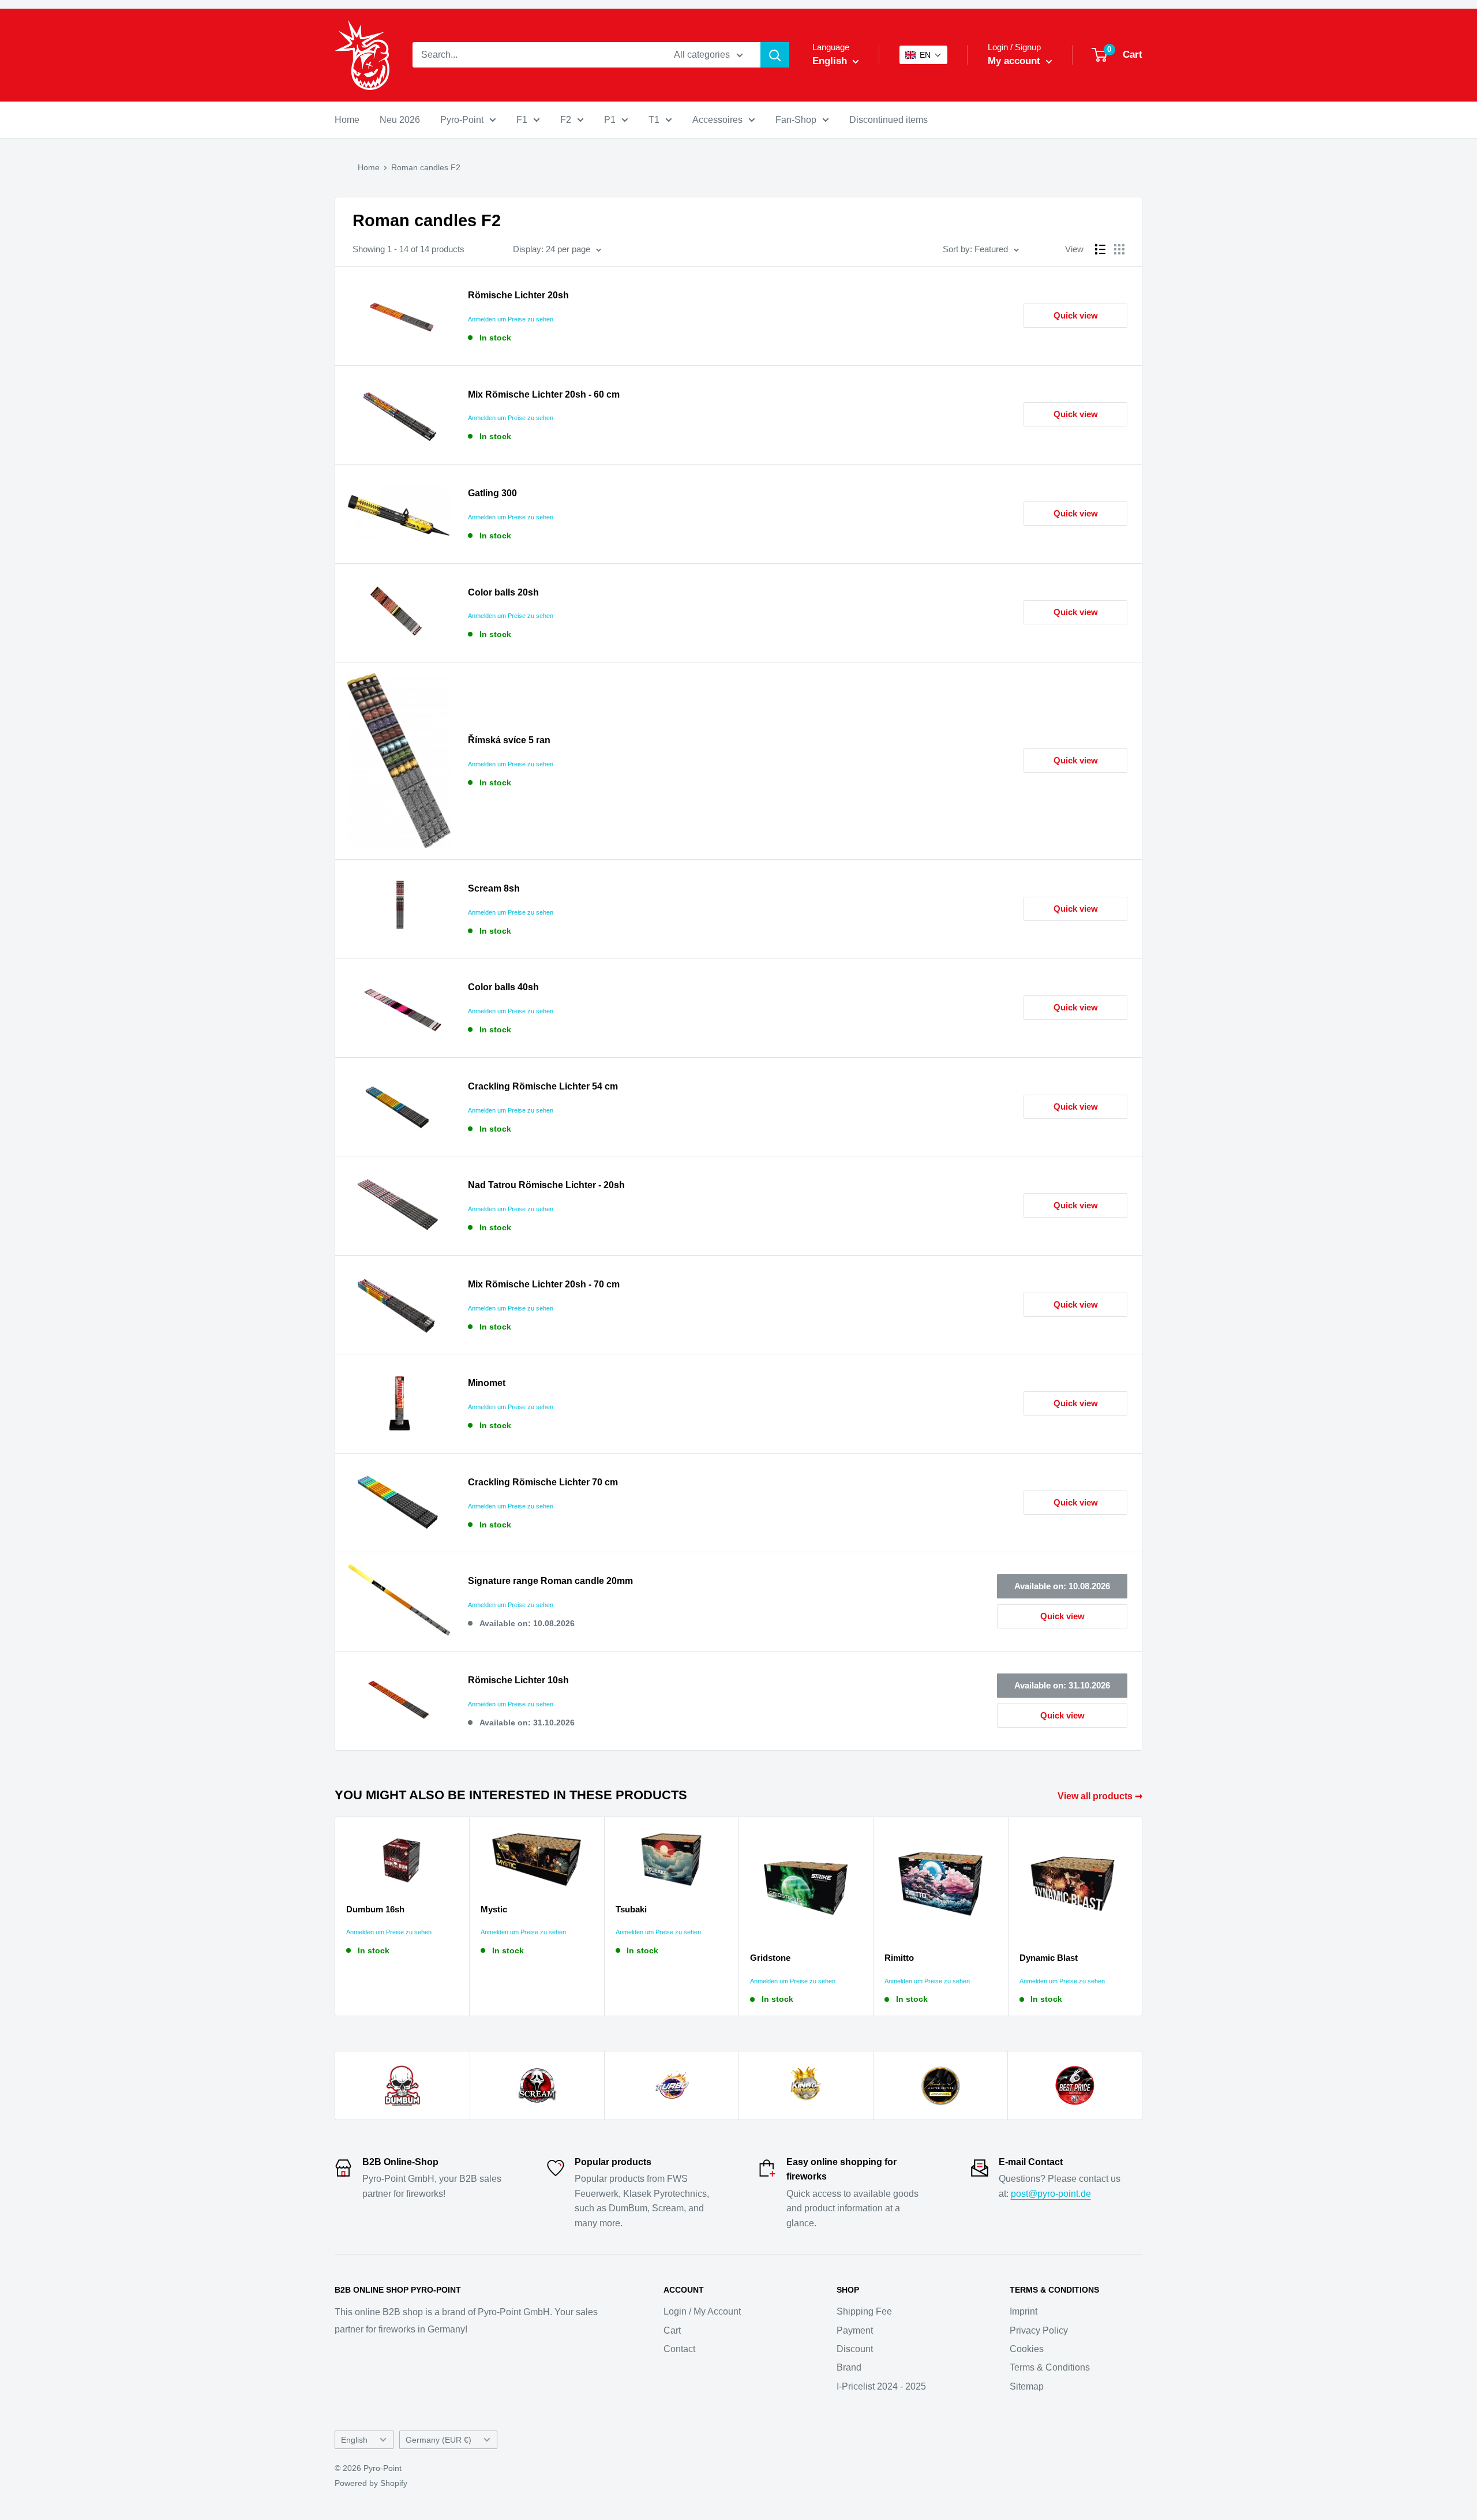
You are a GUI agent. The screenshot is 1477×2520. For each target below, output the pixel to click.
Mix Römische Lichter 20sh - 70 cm (544, 1284)
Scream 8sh (494, 888)
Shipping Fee (864, 2311)
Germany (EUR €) (438, 2440)
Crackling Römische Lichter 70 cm (543, 1482)
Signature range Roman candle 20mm (550, 1581)
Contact (679, 2349)
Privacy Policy (1039, 2330)
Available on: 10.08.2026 (1062, 1586)
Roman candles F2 (426, 167)
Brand (849, 2367)
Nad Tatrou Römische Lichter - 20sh (546, 1185)
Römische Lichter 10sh (518, 1680)
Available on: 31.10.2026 (1062, 1685)
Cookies (1027, 2349)
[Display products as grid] (1119, 249)
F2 (566, 120)
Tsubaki (631, 1909)
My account (1015, 61)
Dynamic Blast (1049, 1958)
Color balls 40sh (503, 987)
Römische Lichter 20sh (518, 295)
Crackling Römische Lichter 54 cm (543, 1086)
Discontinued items (889, 120)
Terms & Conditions (1050, 2367)
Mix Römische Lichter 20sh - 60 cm (544, 394)
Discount (855, 2349)
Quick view (1076, 315)
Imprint (1024, 2311)
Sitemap (1027, 2386)
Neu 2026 (400, 120)
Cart (672, 2330)
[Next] (1143, 1917)
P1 (610, 120)
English (354, 2440)
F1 (522, 120)
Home (347, 120)
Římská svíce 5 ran (509, 740)
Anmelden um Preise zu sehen (511, 319)
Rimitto (899, 1958)
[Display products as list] (1100, 249)
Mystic (494, 1909)
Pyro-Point (462, 120)
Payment (855, 2330)
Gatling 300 (492, 493)
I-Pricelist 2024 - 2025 (881, 2386)
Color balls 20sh (503, 592)
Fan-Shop (796, 120)
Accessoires (717, 120)
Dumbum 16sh (375, 1909)
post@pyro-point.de (1051, 2194)
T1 (654, 120)
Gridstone (770, 1958)
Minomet (487, 1383)
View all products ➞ (1101, 1796)
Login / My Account (702, 2311)
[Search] (775, 55)
